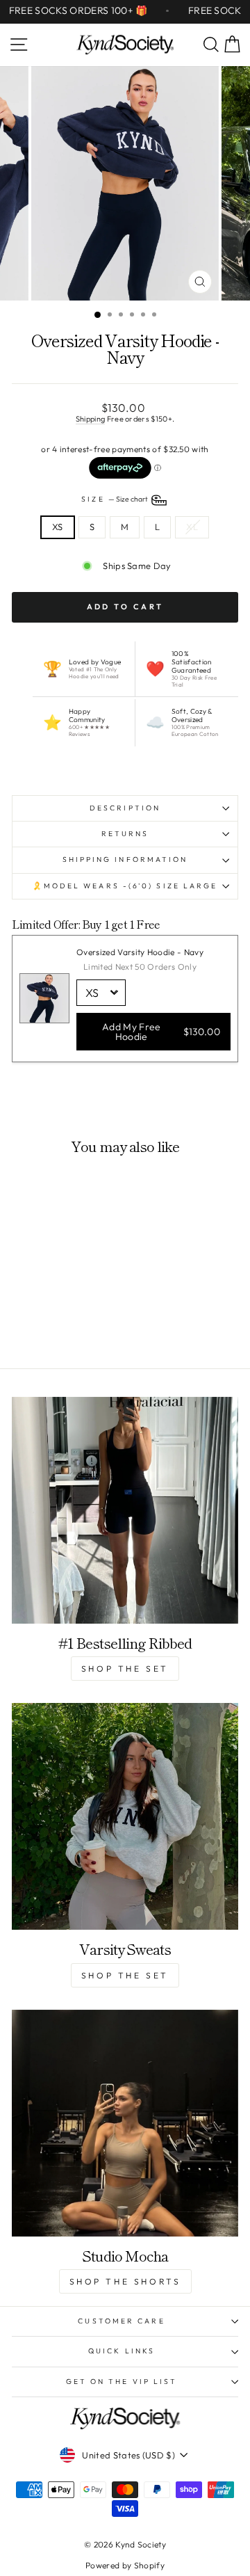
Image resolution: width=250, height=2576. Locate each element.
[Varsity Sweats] (125, 1816)
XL (192, 527)
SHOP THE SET (125, 1669)
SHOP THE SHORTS (125, 2281)
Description (125, 808)
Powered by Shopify (125, 2565)
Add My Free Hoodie (161, 1032)
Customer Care (121, 2321)
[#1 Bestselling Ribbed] (125, 1510)
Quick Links (122, 2351)
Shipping (91, 419)
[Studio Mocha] (125, 2123)
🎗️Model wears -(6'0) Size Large (125, 886)
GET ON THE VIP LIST (122, 2382)
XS (58, 527)
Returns (125, 834)
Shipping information (125, 859)
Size (115, 500)
